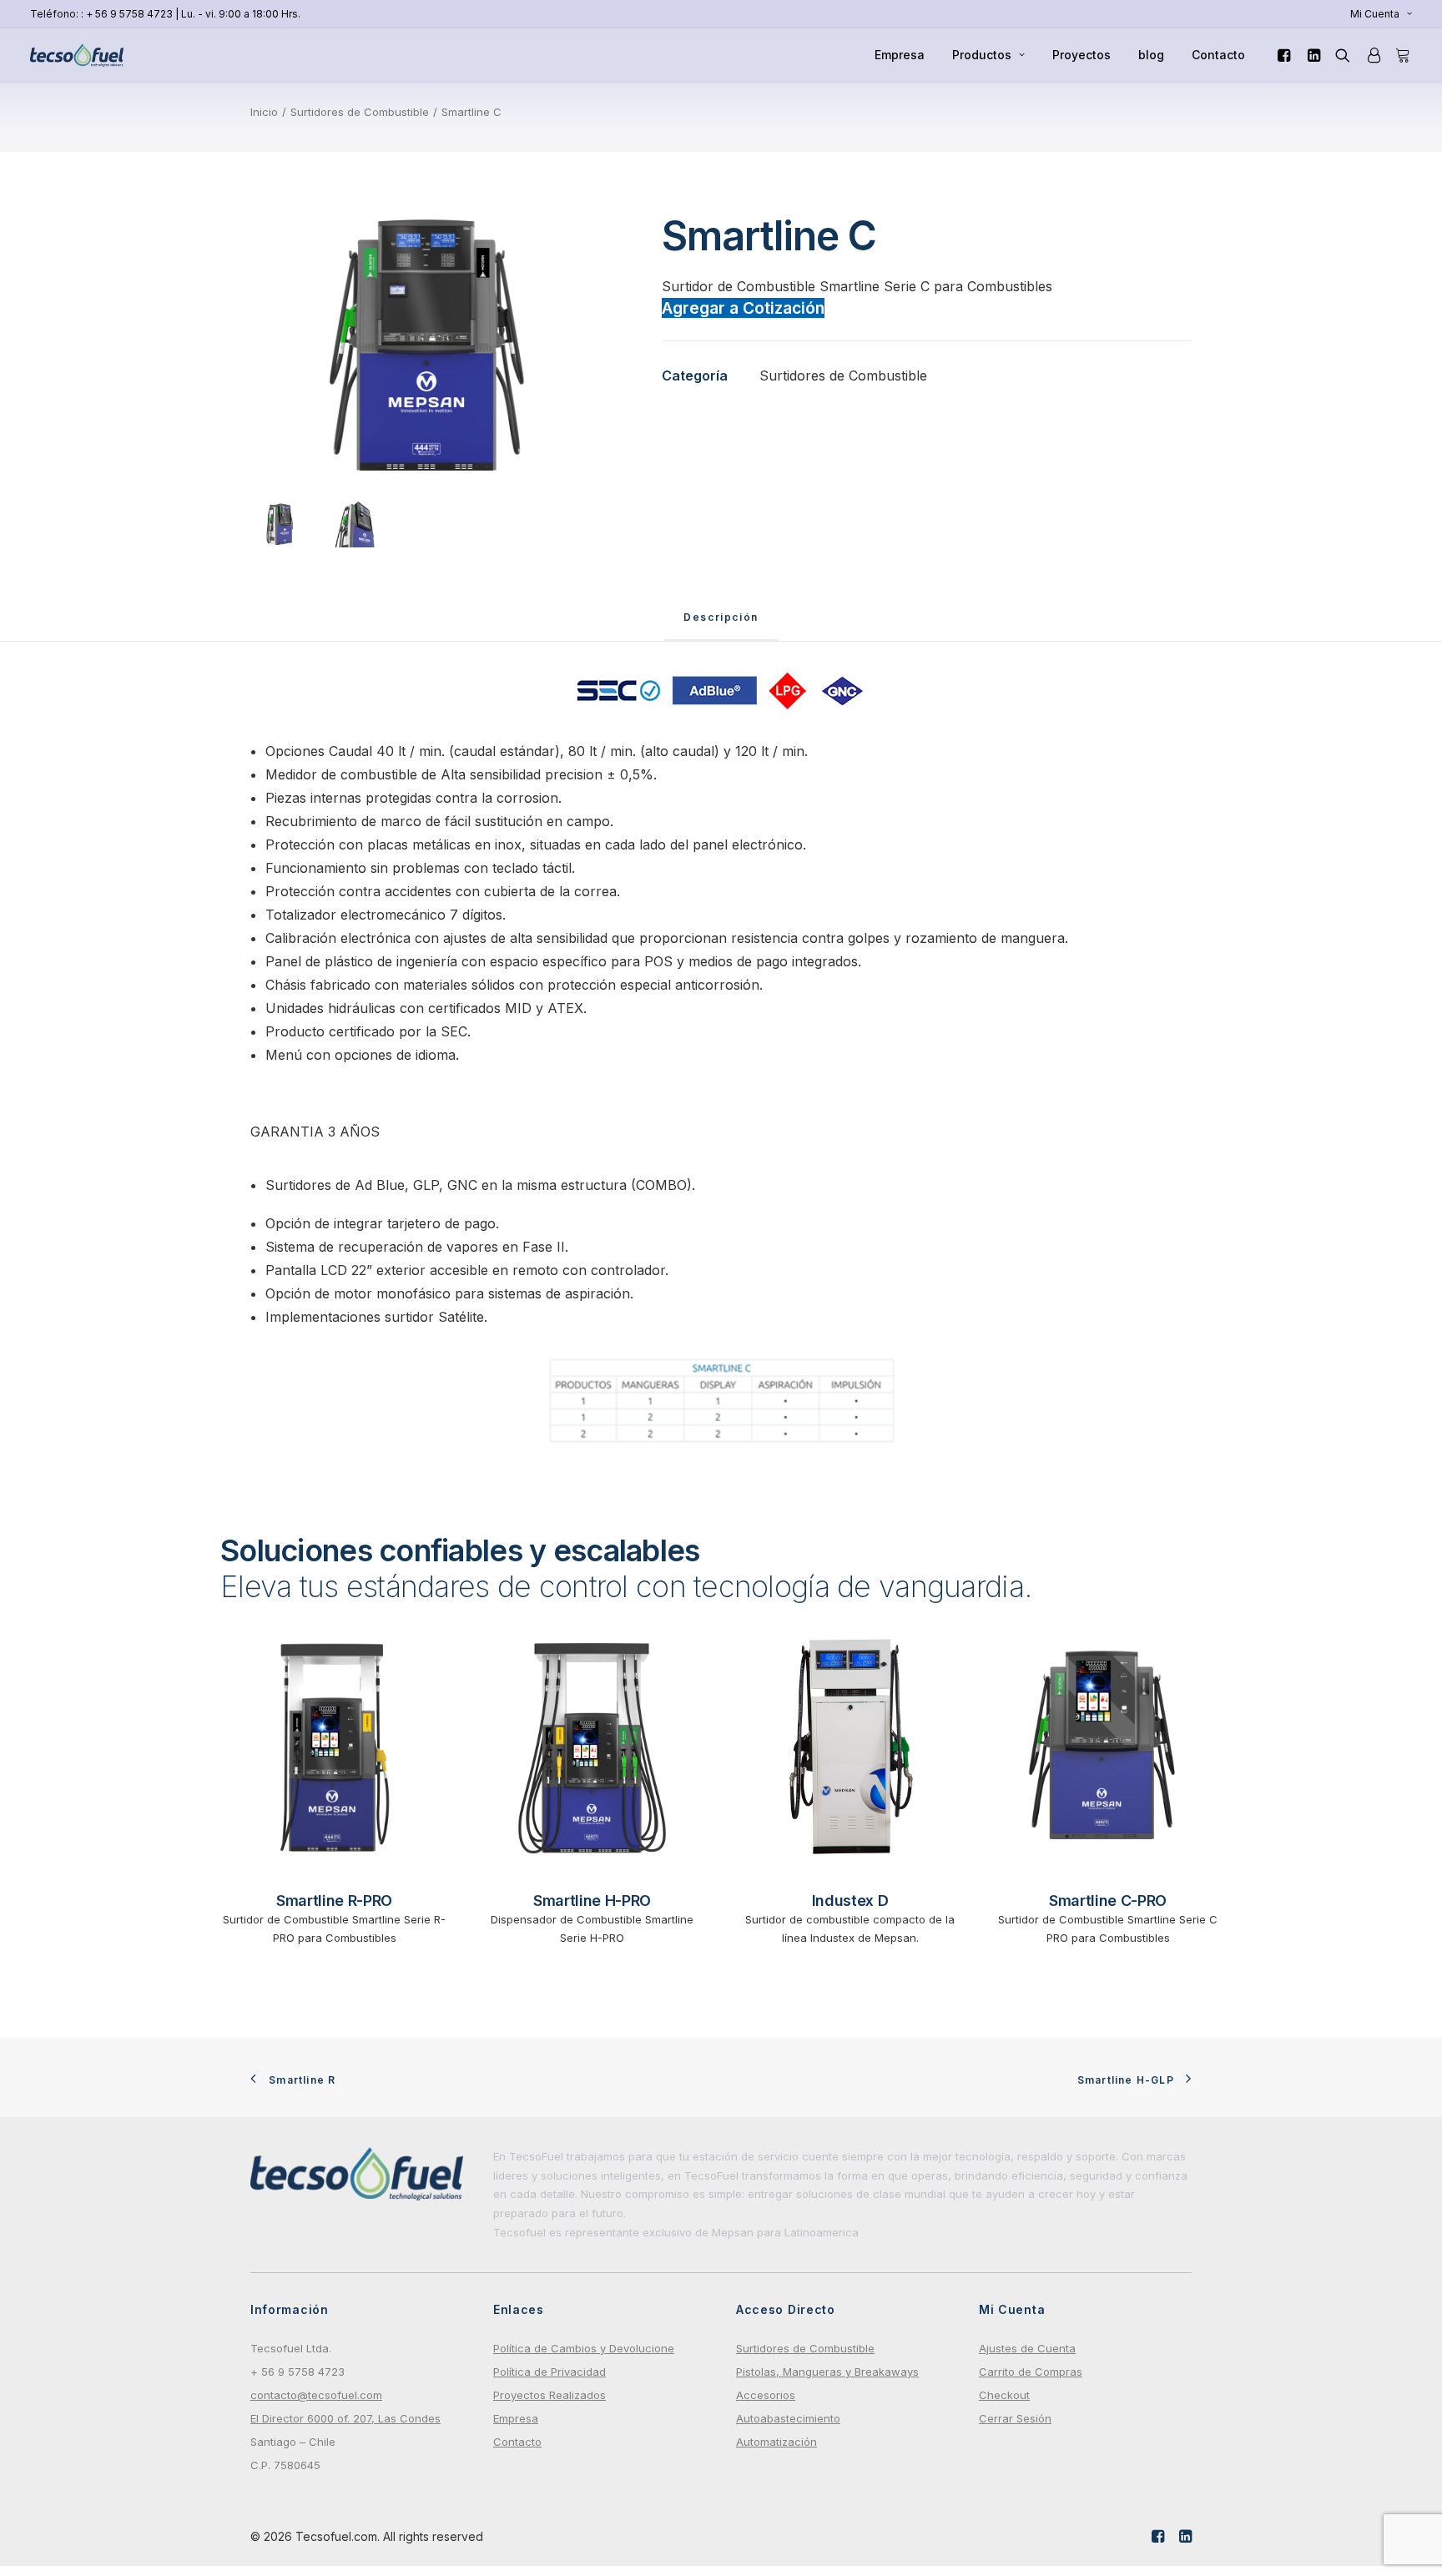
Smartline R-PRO (334, 1900)
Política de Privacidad (550, 2372)
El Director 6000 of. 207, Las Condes (345, 2418)
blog (1151, 55)
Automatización (776, 2442)
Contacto (1218, 55)
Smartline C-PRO (1108, 1900)
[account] (1373, 55)
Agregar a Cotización (743, 308)
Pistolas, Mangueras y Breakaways (827, 2372)
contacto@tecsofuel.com (316, 2395)
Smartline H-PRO (592, 1900)
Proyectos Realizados (550, 2395)
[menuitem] (1381, 14)
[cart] (1400, 55)
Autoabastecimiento (788, 2418)
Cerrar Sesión (1015, 2418)
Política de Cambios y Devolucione (584, 2348)
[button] (1286, 55)
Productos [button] (982, 55)
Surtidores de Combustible (360, 112)
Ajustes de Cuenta (1027, 2348)
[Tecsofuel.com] (77, 55)
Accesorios (766, 2395)
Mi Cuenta (1375, 14)
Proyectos (1081, 55)
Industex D (850, 1900)
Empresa (900, 55)
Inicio (264, 112)
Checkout (1004, 2395)
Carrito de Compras (1031, 2372)
